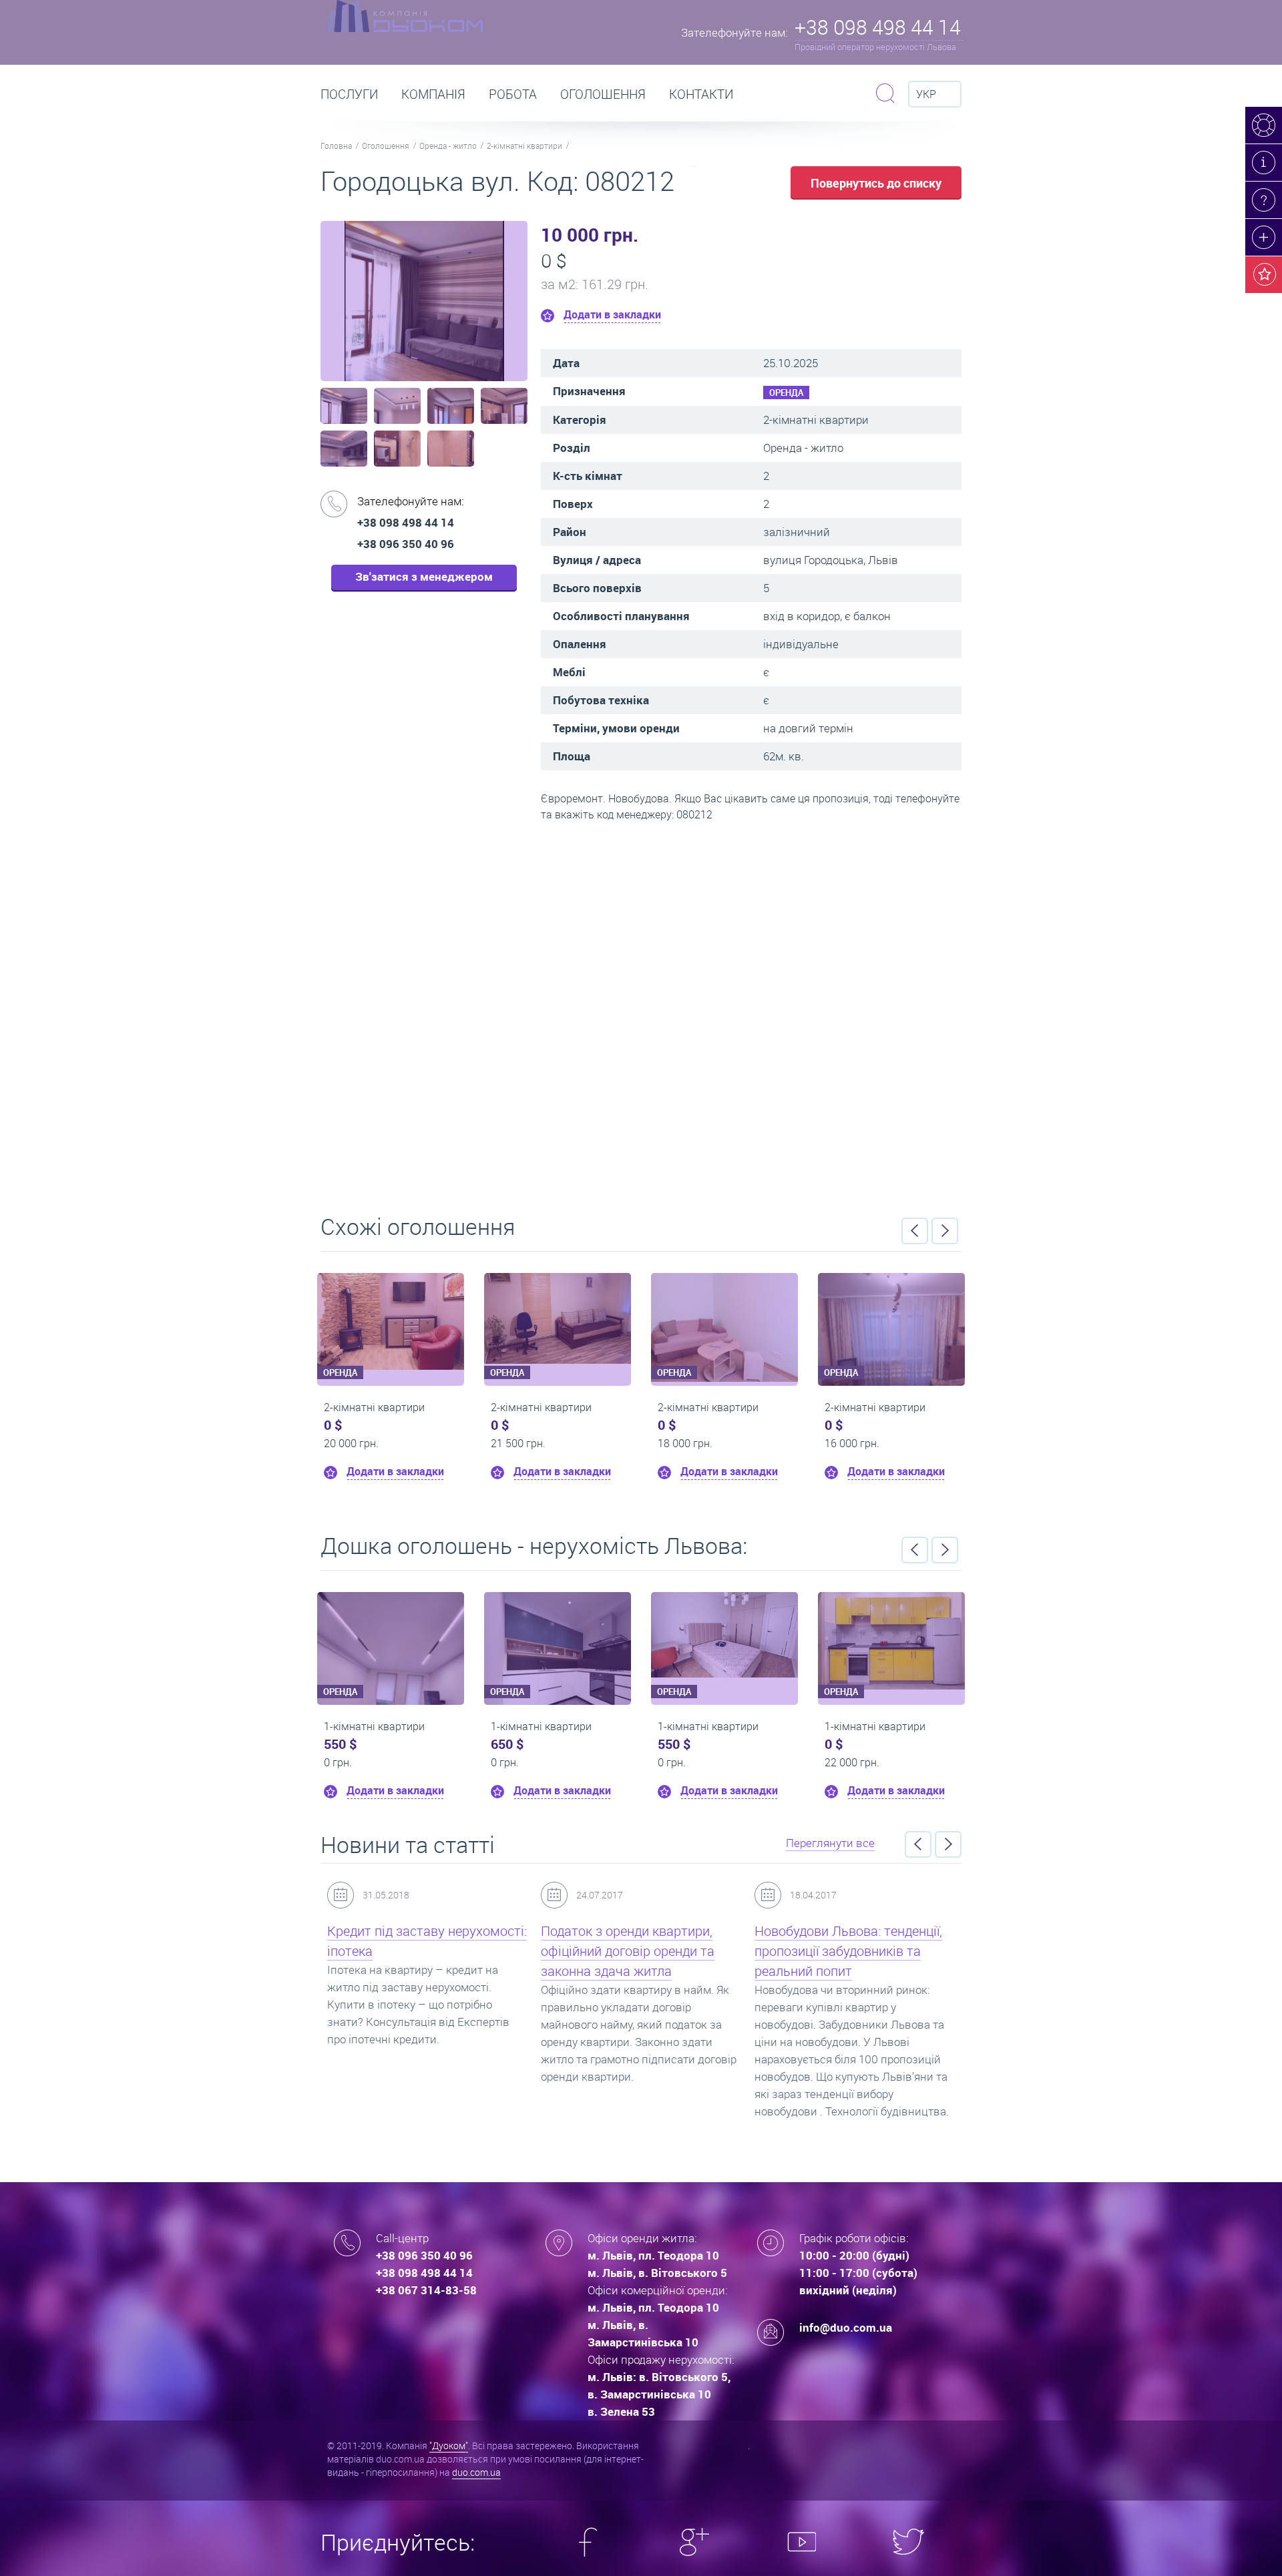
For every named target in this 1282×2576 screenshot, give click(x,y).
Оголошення (603, 94)
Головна (336, 146)
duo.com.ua (476, 2472)
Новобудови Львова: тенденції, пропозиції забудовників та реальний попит (635, 1951)
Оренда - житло (448, 146)
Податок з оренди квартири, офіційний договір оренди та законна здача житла (414, 1951)
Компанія (433, 94)
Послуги (349, 94)
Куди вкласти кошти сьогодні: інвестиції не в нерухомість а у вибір (848, 1951)
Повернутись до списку (876, 183)
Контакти (701, 94)
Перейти (641, 1013)
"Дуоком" (449, 2445)
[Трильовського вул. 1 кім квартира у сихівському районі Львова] (416, 1635)
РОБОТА (513, 94)
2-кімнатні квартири (524, 146)
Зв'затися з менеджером (424, 576)
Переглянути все (830, 1843)
